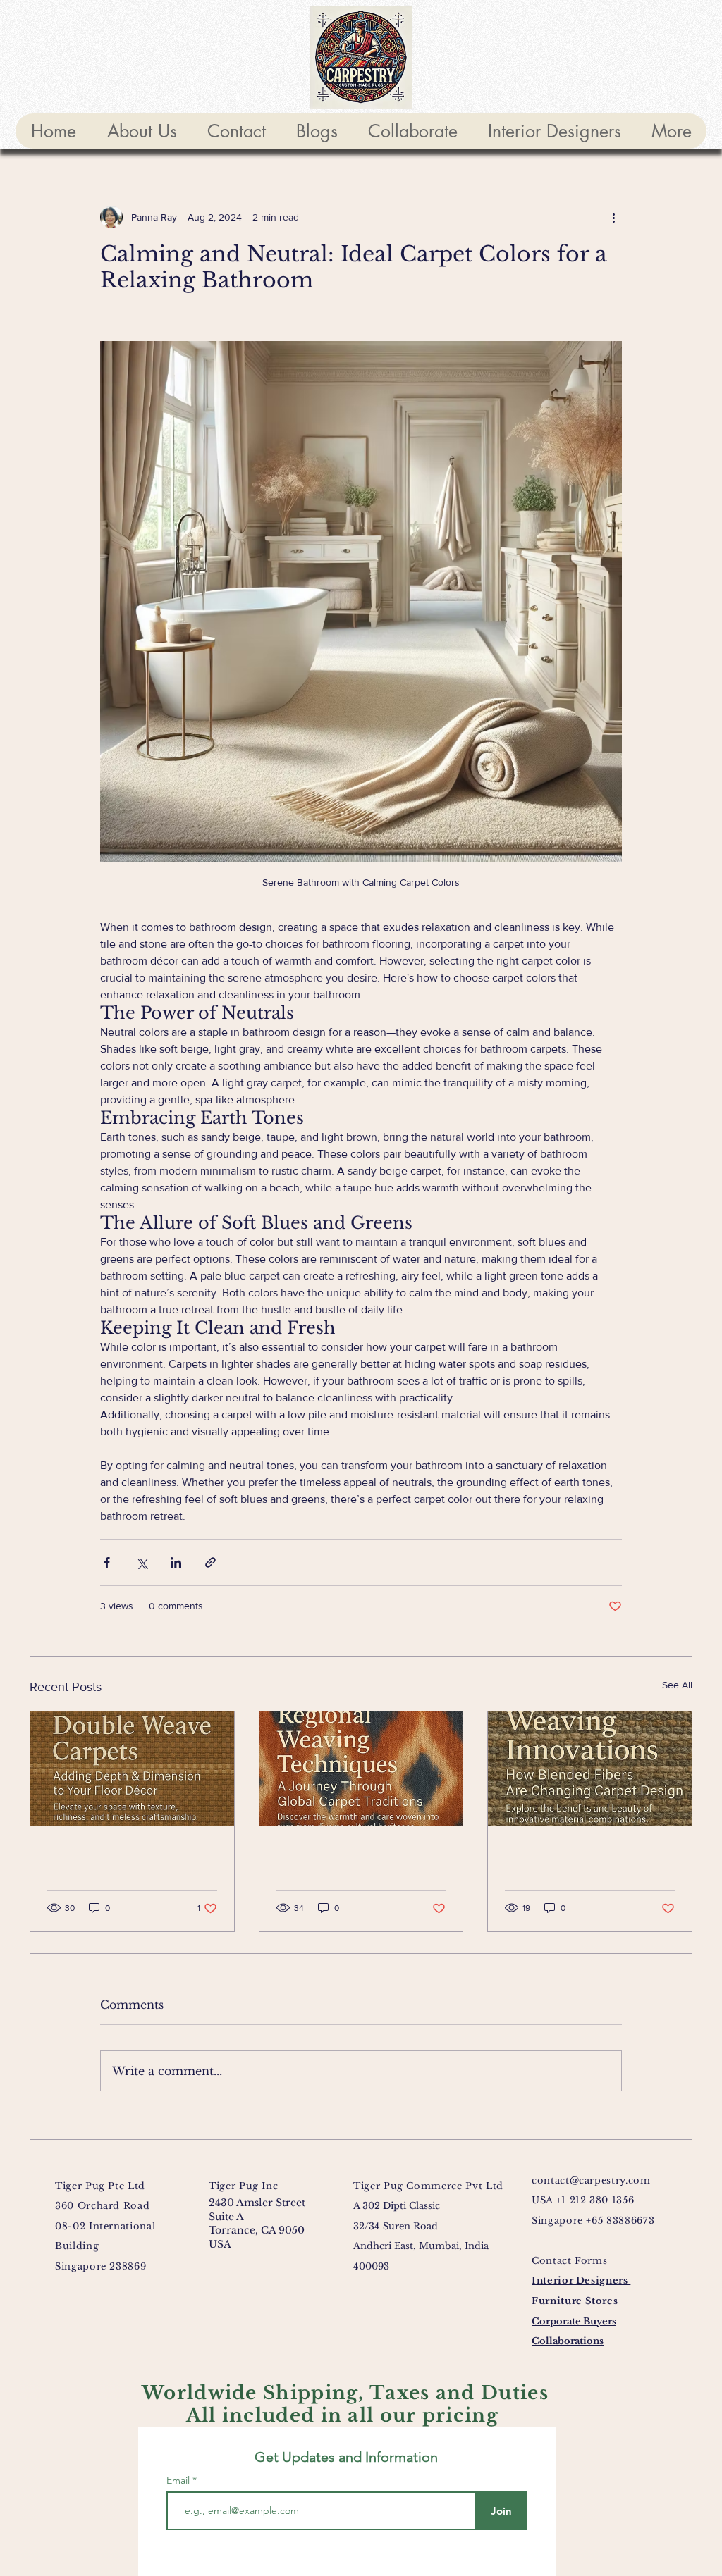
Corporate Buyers (574, 2321)
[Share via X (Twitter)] (141, 1562)
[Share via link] (210, 1562)
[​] (132, 1769)
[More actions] (613, 217)
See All (677, 1685)
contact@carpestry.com (591, 2180)
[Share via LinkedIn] (176, 1562)
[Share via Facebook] (107, 1562)
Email (179, 2480)
